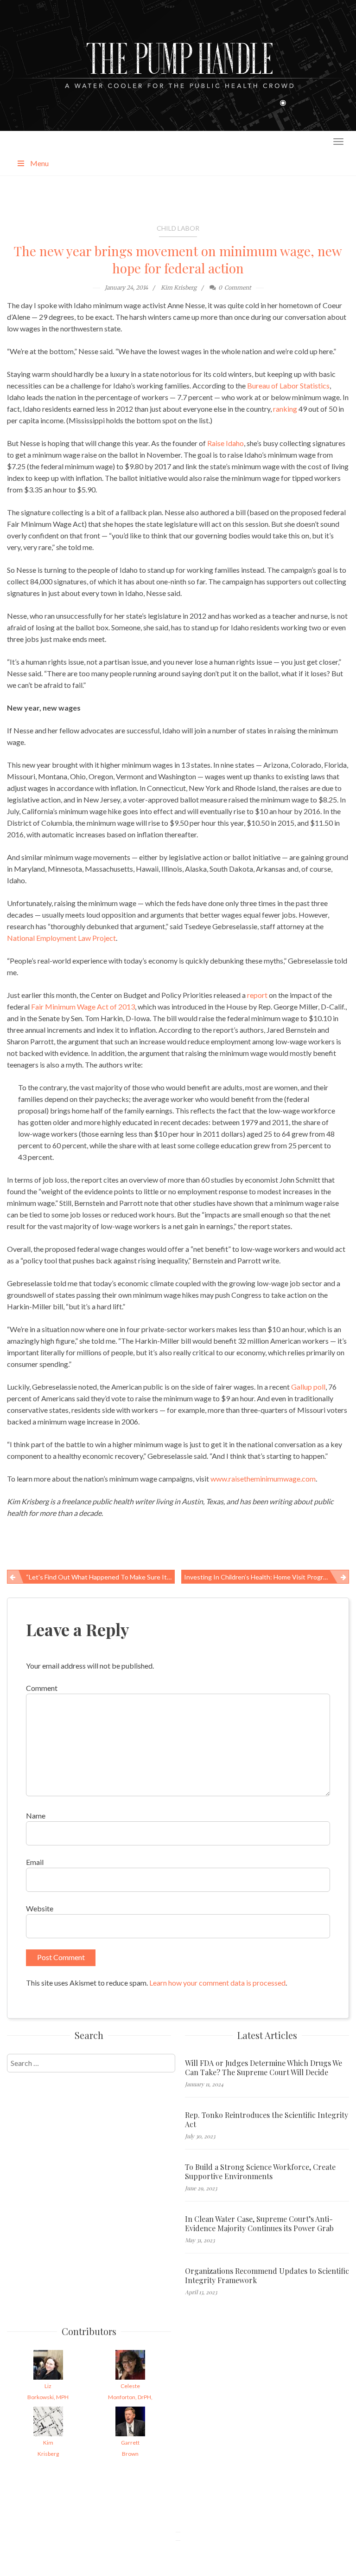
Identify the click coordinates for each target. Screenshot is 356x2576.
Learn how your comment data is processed (217, 1983)
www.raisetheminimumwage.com (263, 1479)
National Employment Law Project (61, 938)
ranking (285, 409)
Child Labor (178, 228)
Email (35, 1862)
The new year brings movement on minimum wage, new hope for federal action (178, 259)
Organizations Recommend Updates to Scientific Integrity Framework (267, 2276)
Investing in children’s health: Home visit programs (259, 1577)
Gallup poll (308, 1387)
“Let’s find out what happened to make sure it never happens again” (100, 1577)
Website (40, 1908)
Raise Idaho (226, 443)
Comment (42, 1688)
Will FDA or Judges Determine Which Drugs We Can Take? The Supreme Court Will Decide (264, 2068)
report (257, 995)
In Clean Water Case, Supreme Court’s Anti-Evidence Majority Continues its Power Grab (259, 2224)
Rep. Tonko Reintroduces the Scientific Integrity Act (267, 2120)
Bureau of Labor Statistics (288, 385)
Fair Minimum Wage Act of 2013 (83, 1006)
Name (36, 1815)
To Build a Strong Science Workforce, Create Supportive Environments (260, 2172)
